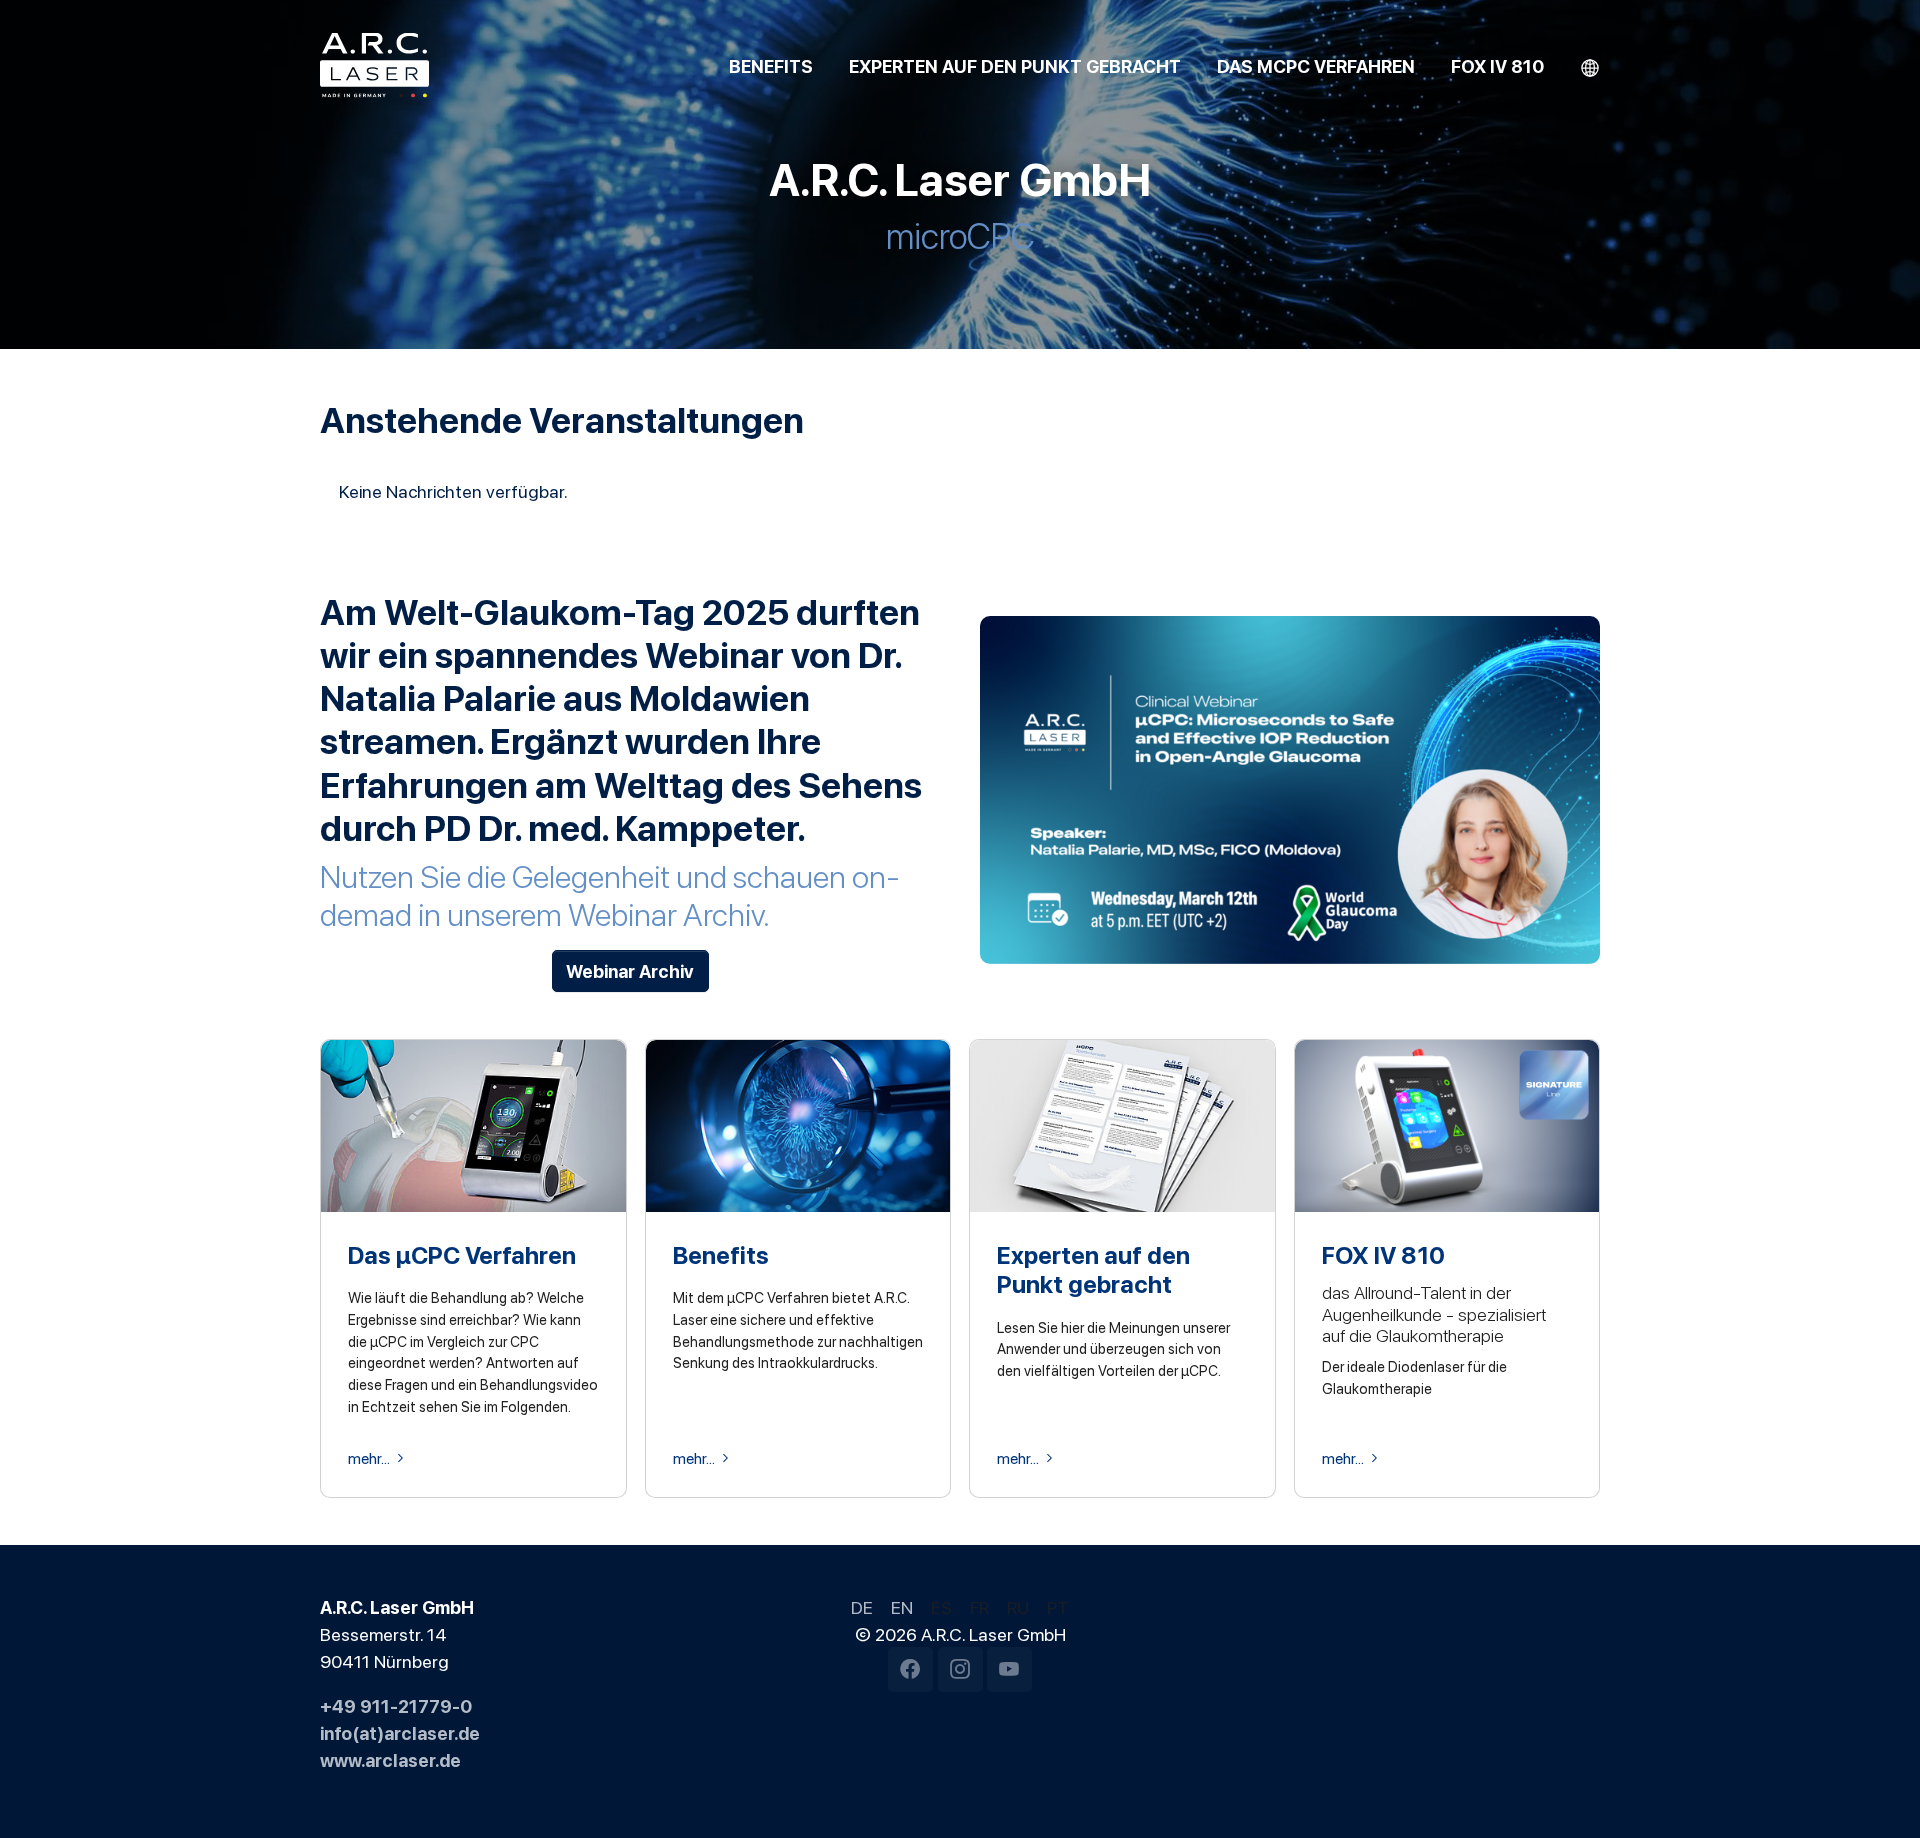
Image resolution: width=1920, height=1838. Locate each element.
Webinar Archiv (630, 970)
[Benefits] (798, 1123)
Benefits (721, 1253)
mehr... (369, 1458)
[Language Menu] (1590, 65)
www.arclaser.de (390, 1759)
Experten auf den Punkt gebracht (1093, 1268)
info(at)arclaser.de (400, 1732)
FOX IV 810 (1383, 1253)
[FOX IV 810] (1447, 1123)
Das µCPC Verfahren (462, 1253)
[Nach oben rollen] (1873, 1791)
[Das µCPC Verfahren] (473, 1123)
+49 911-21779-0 (396, 1705)
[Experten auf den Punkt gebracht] (1122, 1123)
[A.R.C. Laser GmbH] (374, 65)
